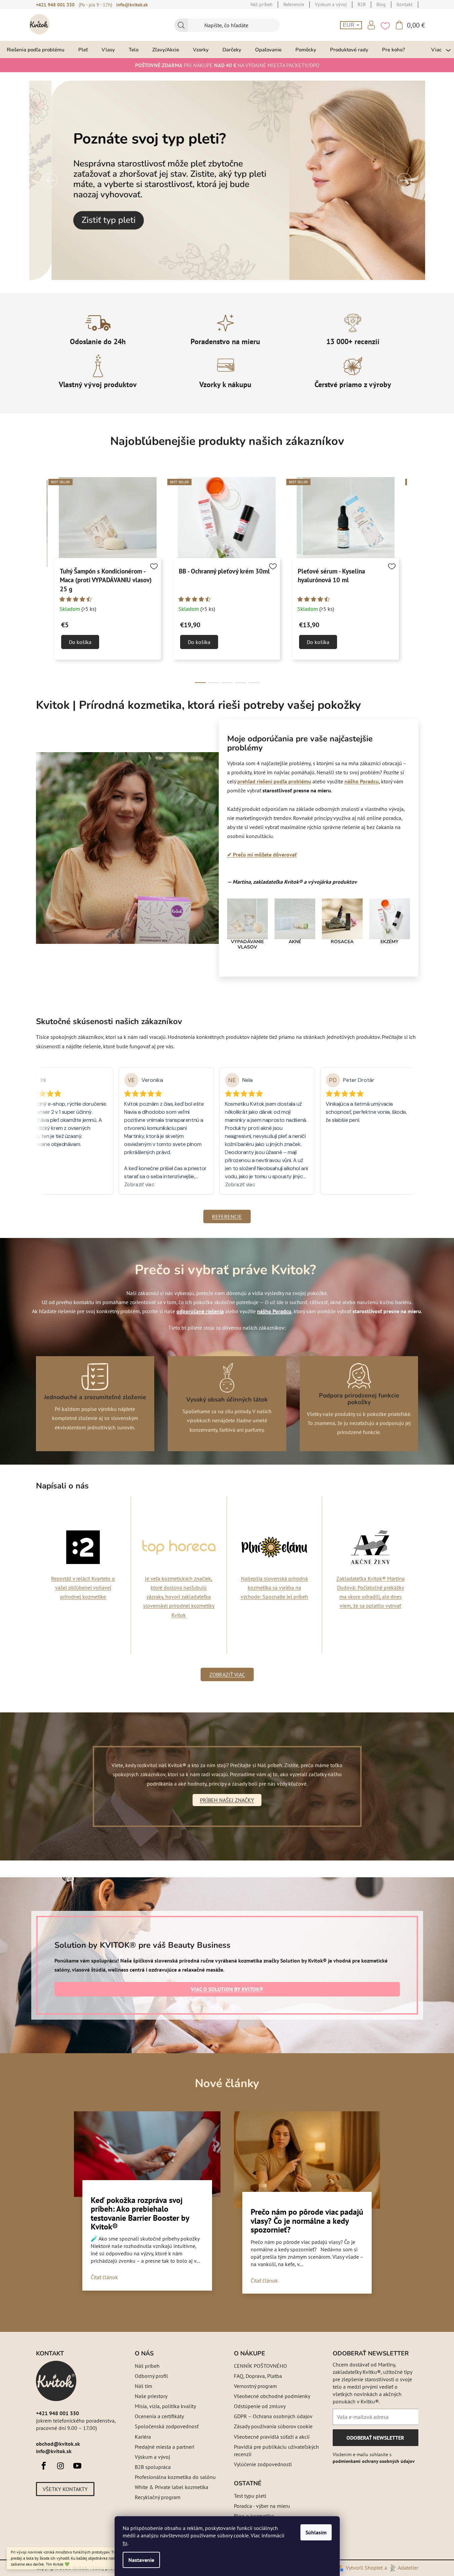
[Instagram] (60, 2466)
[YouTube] (77, 2466)
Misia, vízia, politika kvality (165, 2406)
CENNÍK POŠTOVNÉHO (260, 2366)
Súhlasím (316, 2532)
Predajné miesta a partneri (164, 2447)
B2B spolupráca (153, 2467)
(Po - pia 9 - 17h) (95, 5)
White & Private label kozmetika (172, 2487)
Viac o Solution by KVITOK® (227, 1989)
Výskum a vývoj (152, 2457)
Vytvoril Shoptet (364, 2568)
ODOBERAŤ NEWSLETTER (375, 2440)
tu (125, 2543)
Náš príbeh (147, 2366)
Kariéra (143, 2437)
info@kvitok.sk (132, 5)
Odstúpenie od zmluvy (260, 2406)
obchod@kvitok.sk (58, 2444)
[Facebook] (44, 2466)
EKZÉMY (389, 942)
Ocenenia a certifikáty (159, 2416)
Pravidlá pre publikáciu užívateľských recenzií (276, 2450)
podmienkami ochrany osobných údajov (374, 2461)
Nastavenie (141, 2560)
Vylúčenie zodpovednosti (263, 2464)
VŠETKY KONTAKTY (65, 2489)
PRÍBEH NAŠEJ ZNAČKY (227, 1800)
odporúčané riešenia (200, 1311)
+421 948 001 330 (55, 5)
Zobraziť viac (227, 1674)
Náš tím (143, 2386)
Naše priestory (151, 2396)
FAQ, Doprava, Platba (258, 2376)
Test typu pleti (250, 2496)
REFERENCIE (227, 1216)
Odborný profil (151, 2376)
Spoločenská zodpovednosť (167, 2426)
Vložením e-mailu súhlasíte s (374, 2458)
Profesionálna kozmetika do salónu (175, 2477)
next (413, 581)
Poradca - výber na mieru (262, 2506)
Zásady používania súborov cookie (273, 2426)
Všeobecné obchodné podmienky (272, 2396)
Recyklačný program (158, 2497)
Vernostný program (255, 2386)
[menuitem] (36, 50)
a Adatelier (401, 2568)
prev (41, 581)
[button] (50, 180)
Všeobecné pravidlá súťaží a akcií (272, 2437)
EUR (349, 25)
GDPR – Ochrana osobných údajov (273, 2416)
